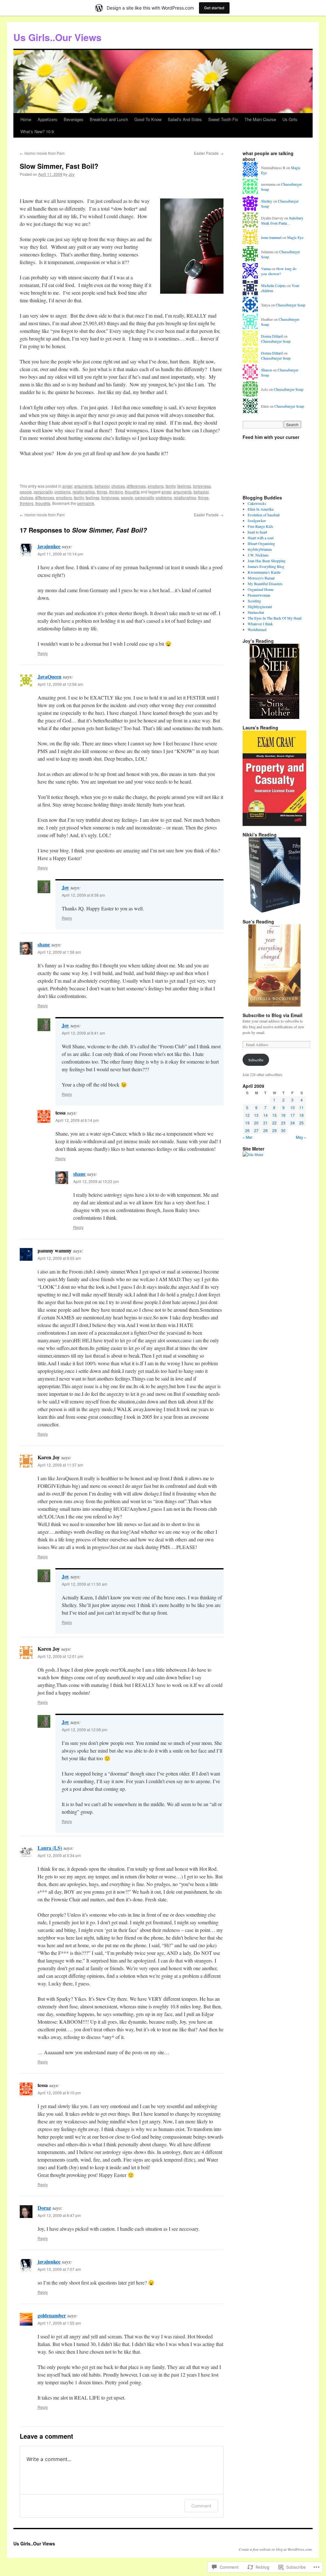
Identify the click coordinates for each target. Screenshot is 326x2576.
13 (256, 1115)
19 (247, 1123)
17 (293, 1115)
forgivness (202, 486)
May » (301, 1137)
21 (266, 1123)
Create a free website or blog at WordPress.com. (276, 2549)
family (170, 486)
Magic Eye (295, 237)
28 (266, 1130)
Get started (214, 8)
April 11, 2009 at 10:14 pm (60, 554)
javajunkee (49, 546)
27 (256, 1130)
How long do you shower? (279, 271)
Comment (201, 2506)
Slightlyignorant (260, 606)
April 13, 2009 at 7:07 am (59, 2269)
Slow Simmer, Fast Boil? (59, 166)
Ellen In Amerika (261, 509)
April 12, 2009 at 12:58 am (60, 684)
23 (283, 1123)
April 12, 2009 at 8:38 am (83, 895)
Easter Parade (209, 153)
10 (293, 1107)
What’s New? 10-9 (37, 131)
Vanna (266, 269)
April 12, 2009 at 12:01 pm (60, 1656)
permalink (86, 503)
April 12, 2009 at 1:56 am (59, 952)
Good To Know (148, 119)
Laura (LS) (50, 1848)
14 (266, 1115)
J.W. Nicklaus (258, 555)
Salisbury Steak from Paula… (282, 221)
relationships (84, 492)
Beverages (74, 119)
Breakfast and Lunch (109, 119)
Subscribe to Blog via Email (273, 1015)
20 (256, 1123)
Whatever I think (260, 624)
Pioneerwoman (259, 595)
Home (26, 119)
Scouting (254, 601)
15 (274, 1115)
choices (118, 486)
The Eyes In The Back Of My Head (275, 618)
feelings (184, 486)
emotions (156, 486)
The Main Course (260, 119)
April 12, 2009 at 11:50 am (85, 1584)
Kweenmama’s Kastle (264, 572)
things (102, 492)
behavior (102, 486)
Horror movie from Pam (42, 153)
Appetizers (47, 119)
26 (247, 1130)
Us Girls (290, 119)
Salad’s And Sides (185, 119)
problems (63, 492)
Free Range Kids (260, 526)
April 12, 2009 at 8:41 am (83, 1033)
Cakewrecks (257, 503)
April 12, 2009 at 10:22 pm (96, 1181)
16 (283, 1115)
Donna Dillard (272, 336)
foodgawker (257, 520)
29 (274, 1130)
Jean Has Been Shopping (267, 561)
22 (274, 1123)
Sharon (266, 370)
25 (301, 1123)
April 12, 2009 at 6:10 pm (59, 2093)
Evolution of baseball (264, 515)
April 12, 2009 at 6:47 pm (59, 2215)
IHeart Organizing (261, 543)
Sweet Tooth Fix (223, 119)
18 (301, 1115)
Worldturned (257, 629)
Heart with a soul (261, 538)
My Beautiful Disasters (265, 584)
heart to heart (257, 532)
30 (283, 1130)
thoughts (132, 492)
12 (247, 1115)
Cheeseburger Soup (291, 305)
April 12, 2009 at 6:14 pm (77, 1120)
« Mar (248, 1137)
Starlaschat (256, 612)
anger (67, 486)
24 (293, 1123)
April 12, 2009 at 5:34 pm (59, 1855)
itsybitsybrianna (260, 549)
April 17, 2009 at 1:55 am (59, 2323)
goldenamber (52, 2315)
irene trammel (271, 237)
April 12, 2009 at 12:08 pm (85, 1729)
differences (136, 486)
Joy (71, 174)
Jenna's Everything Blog (266, 566)
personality (43, 492)
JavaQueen (50, 676)
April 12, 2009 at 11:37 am (60, 1465)
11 (301, 1107)
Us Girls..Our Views (57, 37)
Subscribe (256, 1060)
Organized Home (261, 589)
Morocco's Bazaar (261, 578)
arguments (83, 486)
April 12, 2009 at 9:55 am (59, 1258)
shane (44, 944)
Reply (43, 653)
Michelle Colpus (273, 285)
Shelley (267, 201)
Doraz (44, 2208)
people (26, 492)
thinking (116, 492)
